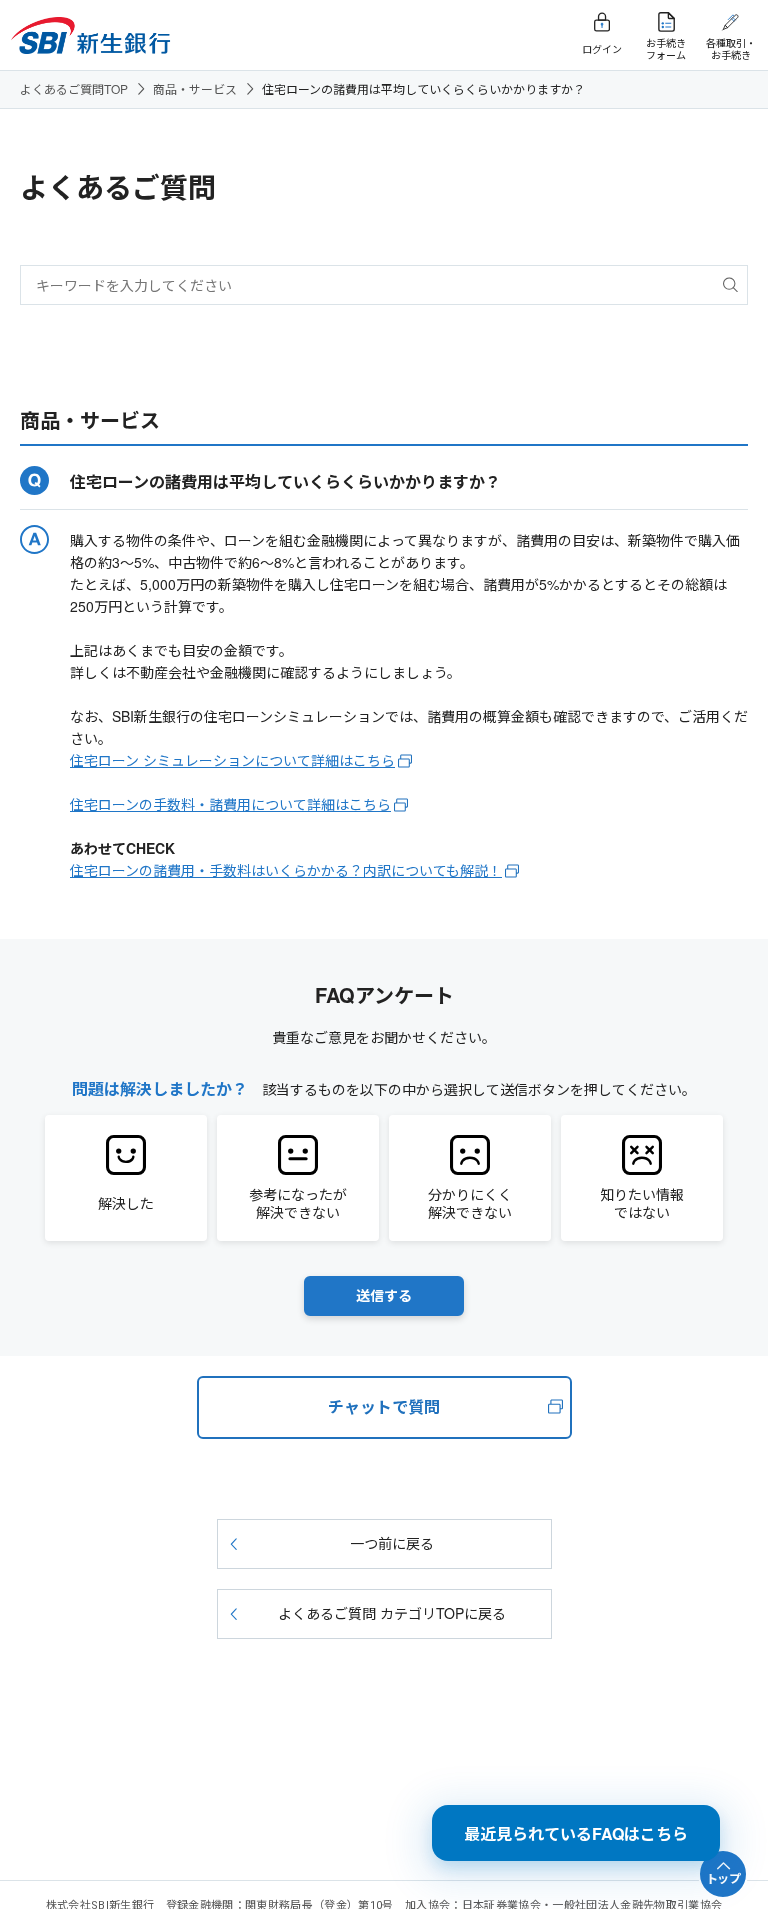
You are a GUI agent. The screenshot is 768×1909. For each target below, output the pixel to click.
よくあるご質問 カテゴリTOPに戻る (392, 1613)
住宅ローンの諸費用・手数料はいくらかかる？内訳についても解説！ (286, 870)
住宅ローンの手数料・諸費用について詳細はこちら (230, 804)
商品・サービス (195, 88)
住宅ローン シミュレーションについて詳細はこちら (232, 760)
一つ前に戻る (392, 1543)
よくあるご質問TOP (74, 88)
